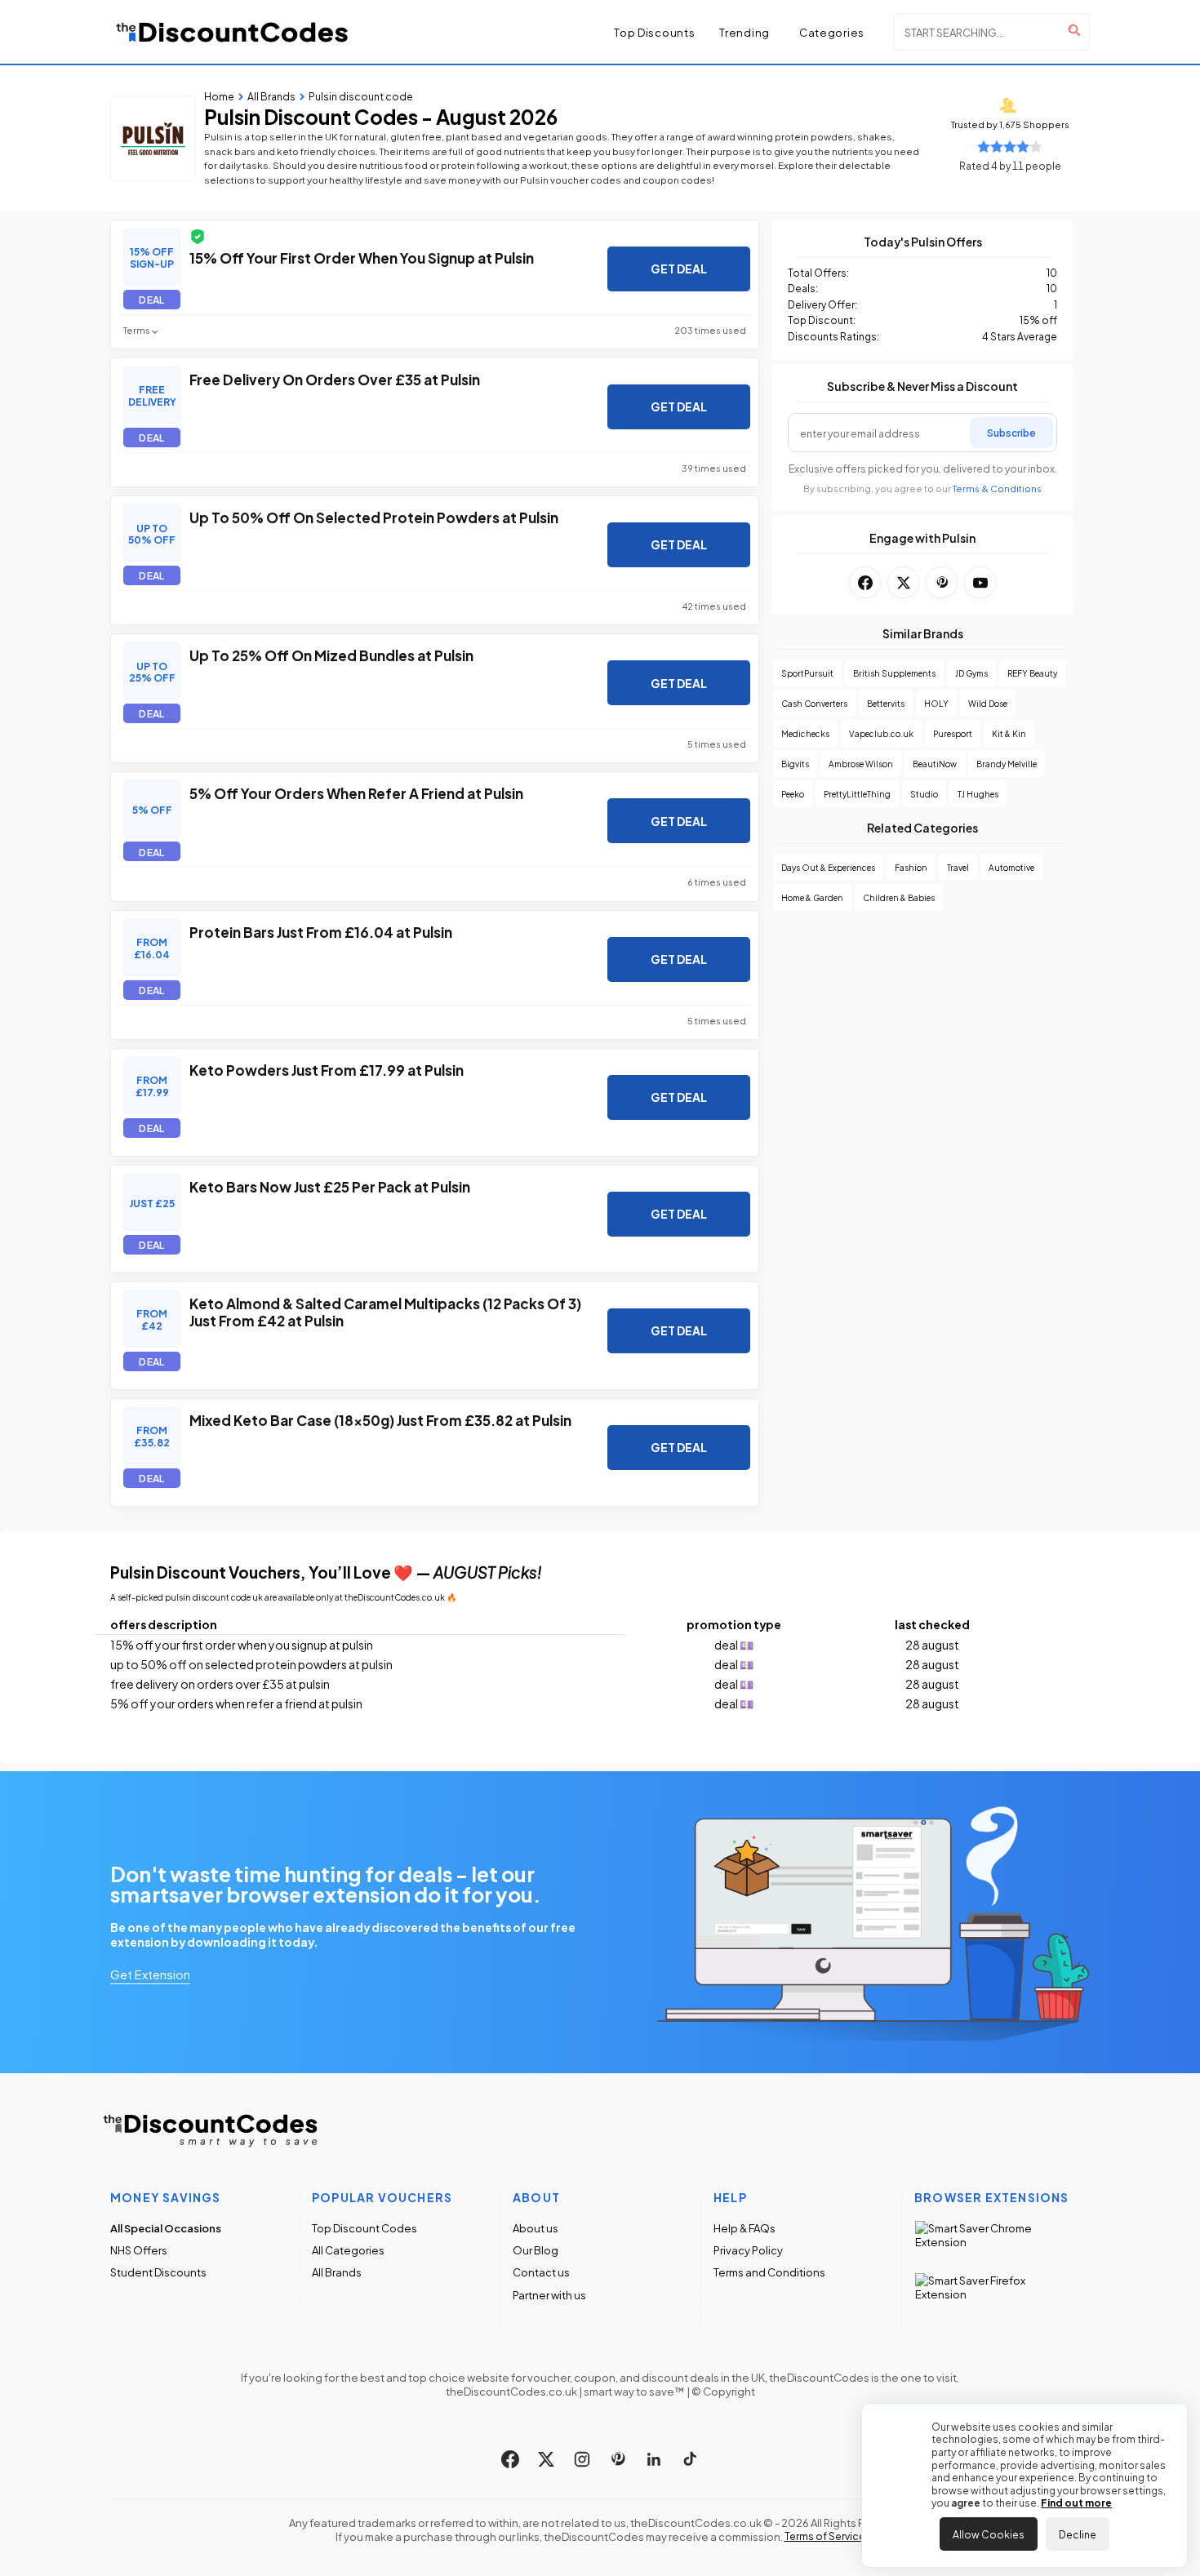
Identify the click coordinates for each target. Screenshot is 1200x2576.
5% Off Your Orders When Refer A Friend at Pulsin (356, 793)
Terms (137, 330)
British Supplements (894, 673)
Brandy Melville (1007, 764)
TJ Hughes (978, 794)
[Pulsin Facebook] (865, 582)
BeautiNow (935, 764)
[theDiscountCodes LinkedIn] (654, 2459)
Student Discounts (158, 2272)
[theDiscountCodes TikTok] (690, 2459)
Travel (958, 867)
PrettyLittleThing (857, 794)
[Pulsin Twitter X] (903, 582)
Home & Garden (812, 897)
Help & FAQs (744, 2228)
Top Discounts (654, 32)
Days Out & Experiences (828, 867)
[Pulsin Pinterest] (942, 582)
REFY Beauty (1032, 673)
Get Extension (150, 1974)
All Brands (337, 2272)
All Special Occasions (166, 2228)
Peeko (793, 794)
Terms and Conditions (769, 2272)
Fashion (911, 867)
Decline (1078, 2534)
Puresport (953, 733)
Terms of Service (825, 2536)
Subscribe (1011, 432)
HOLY (936, 703)
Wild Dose (988, 703)
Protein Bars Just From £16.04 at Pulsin (321, 931)
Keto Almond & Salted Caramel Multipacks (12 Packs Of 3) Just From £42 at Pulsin (385, 1312)
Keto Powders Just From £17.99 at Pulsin (327, 1069)
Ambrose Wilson (861, 764)
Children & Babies (899, 897)
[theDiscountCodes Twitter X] (546, 2459)
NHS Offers (139, 2250)
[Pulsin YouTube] (980, 582)
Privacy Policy (748, 2250)
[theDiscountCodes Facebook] (510, 2459)
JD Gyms (971, 673)
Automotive (1011, 867)
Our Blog (536, 2250)
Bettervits (886, 703)
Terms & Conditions (997, 489)
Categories (832, 32)
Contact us (541, 2272)
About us (536, 2228)
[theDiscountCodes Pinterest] (618, 2459)
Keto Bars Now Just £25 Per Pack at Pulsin (330, 1186)
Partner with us (549, 2295)
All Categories (348, 2250)
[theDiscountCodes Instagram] (582, 2459)
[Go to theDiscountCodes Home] (233, 32)
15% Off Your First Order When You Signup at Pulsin (362, 257)
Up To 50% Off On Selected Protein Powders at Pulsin (374, 517)
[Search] (1074, 30)
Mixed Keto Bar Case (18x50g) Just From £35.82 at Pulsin (380, 1419)
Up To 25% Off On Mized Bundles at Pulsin (331, 655)
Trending (744, 32)
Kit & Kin (1009, 733)
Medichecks (805, 733)
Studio (924, 794)
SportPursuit (807, 673)
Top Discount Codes (364, 2228)
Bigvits (795, 764)
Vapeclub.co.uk (881, 733)
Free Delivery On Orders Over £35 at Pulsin (335, 379)
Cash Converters (814, 703)
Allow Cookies (989, 2534)
